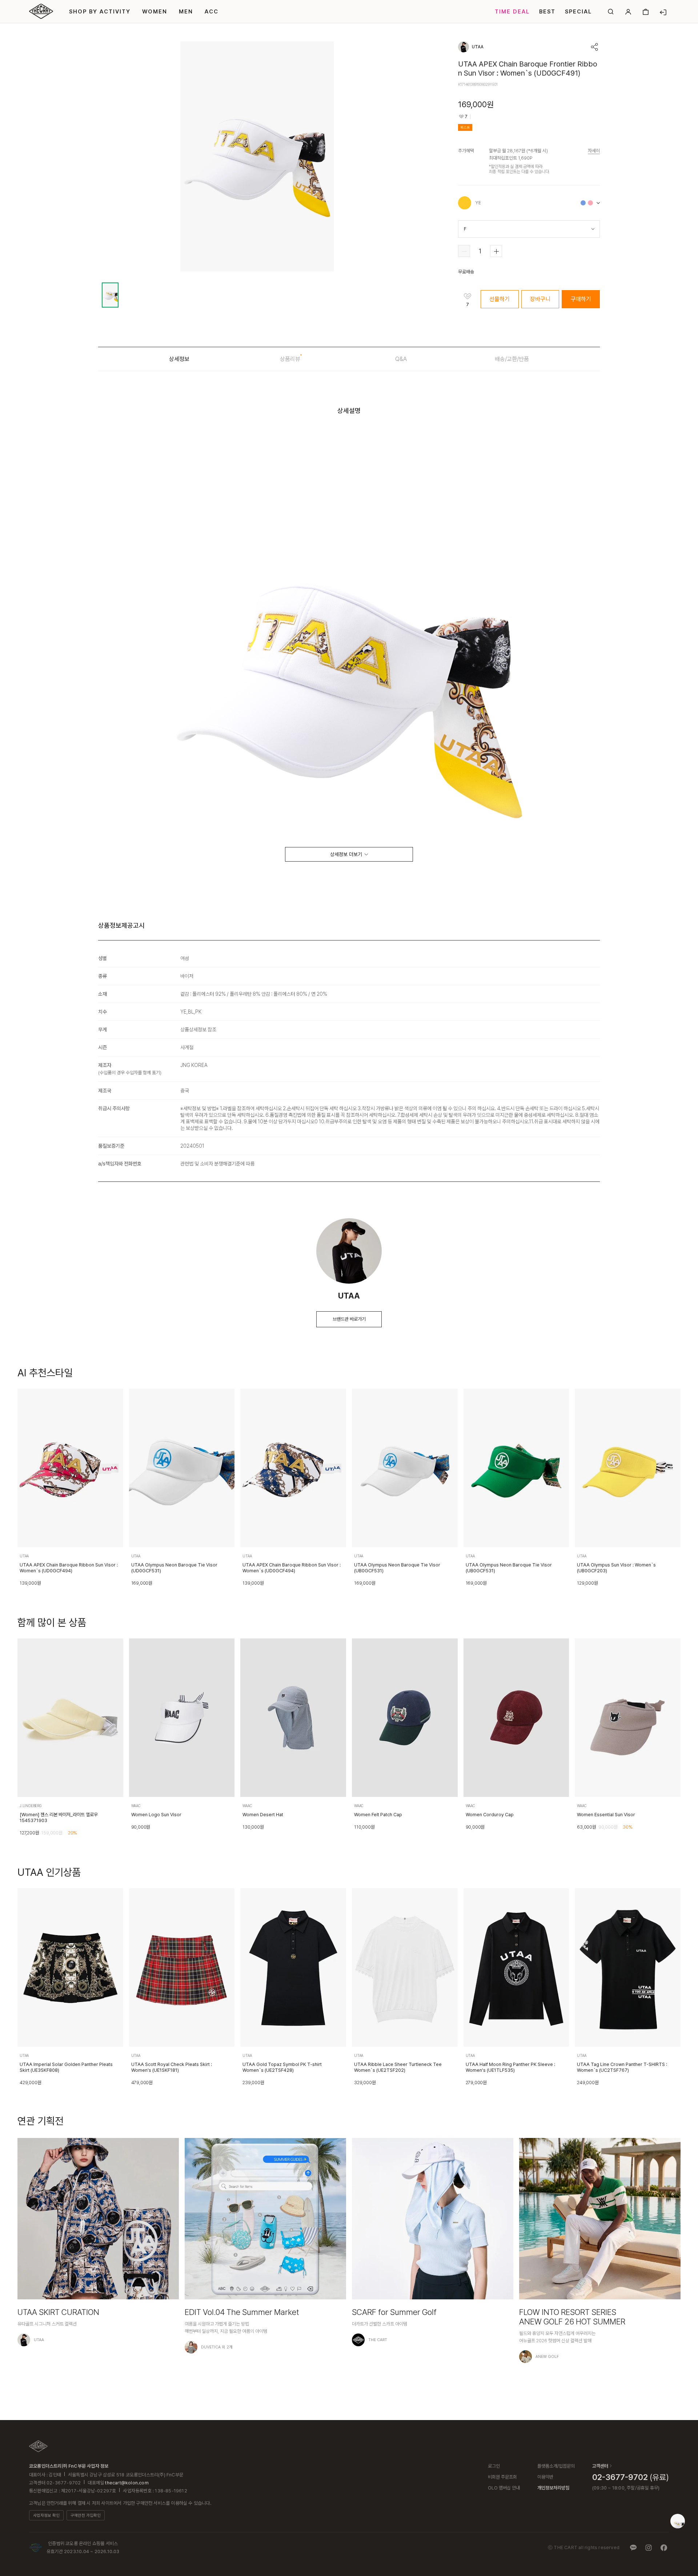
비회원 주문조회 (502, 2477)
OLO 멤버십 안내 (504, 2488)
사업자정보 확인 (46, 2515)
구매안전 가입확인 (86, 2515)
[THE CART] (38, 2446)
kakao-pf (633, 2548)
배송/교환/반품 (512, 359)
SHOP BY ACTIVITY (100, 12)
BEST (547, 12)
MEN (186, 12)
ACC (212, 12)
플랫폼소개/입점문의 (556, 2466)
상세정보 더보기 (346, 854)
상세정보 (179, 359)
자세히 (594, 151)
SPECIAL (578, 12)
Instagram (649, 2548)
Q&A (401, 359)
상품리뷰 (290, 359)
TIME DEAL (512, 12)
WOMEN (155, 12)
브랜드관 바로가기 (349, 1319)
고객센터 (600, 2466)
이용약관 (545, 2477)
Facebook (664, 2548)
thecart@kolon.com (127, 2483)
